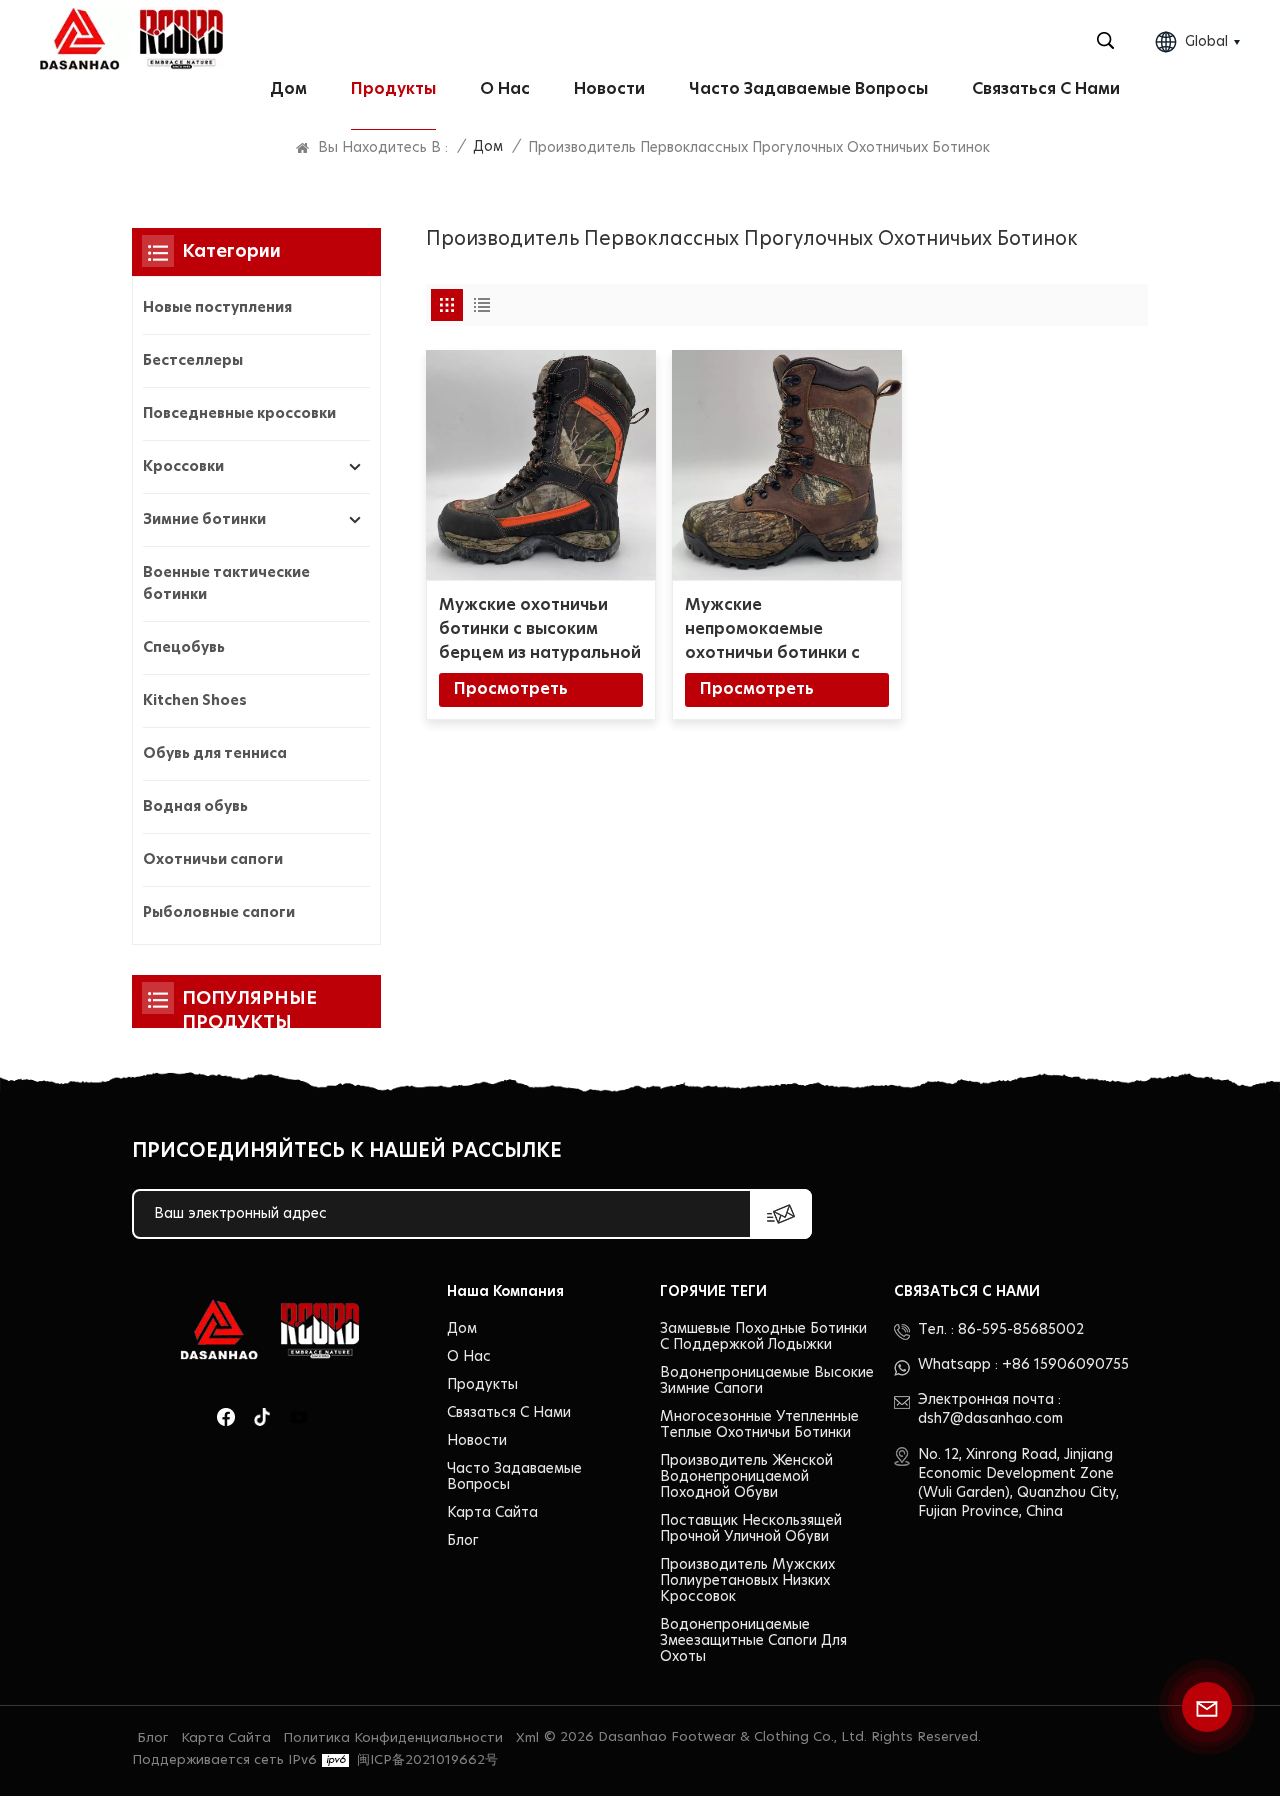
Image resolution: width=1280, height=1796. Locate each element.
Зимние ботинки (204, 520)
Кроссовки (183, 467)
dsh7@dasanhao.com (990, 1419)
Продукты (393, 89)
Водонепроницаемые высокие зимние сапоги (767, 1381)
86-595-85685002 (1021, 1330)
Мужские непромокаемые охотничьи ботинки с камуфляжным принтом (783, 631)
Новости (609, 89)
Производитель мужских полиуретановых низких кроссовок (747, 1581)
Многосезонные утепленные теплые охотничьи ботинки (759, 1425)
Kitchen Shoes (195, 701)
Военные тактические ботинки (226, 584)
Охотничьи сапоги (213, 860)
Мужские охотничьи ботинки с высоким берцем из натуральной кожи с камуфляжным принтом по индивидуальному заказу (540, 631)
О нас (505, 89)
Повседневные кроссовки (239, 414)
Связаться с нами (1046, 89)
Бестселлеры (193, 361)
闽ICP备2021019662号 (427, 1760)
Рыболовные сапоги (219, 913)
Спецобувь (184, 648)
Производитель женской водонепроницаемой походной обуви (746, 1477)
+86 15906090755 (1065, 1365)
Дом (288, 89)
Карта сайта (492, 1513)
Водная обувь (195, 807)
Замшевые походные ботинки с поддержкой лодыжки (763, 1337)
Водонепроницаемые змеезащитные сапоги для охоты (753, 1641)
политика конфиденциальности (393, 1738)
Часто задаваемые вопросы (808, 89)
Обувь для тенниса (215, 754)
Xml (527, 1738)
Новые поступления (217, 308)
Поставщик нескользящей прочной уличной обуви (751, 1529)
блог (463, 1541)
